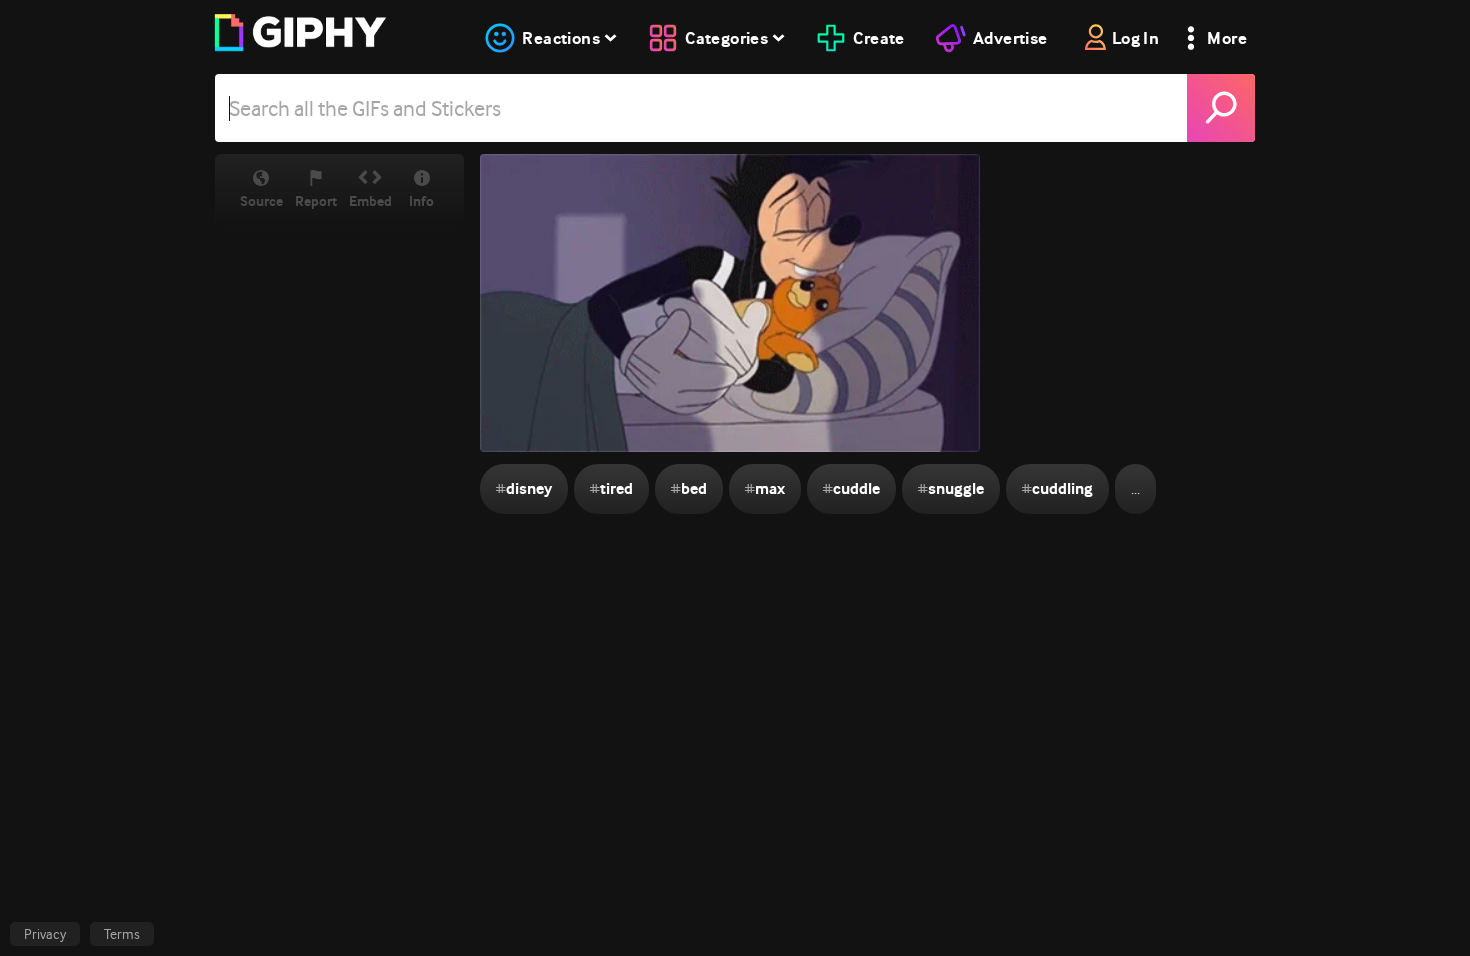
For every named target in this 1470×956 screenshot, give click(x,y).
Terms (122, 934)
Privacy (45, 934)
